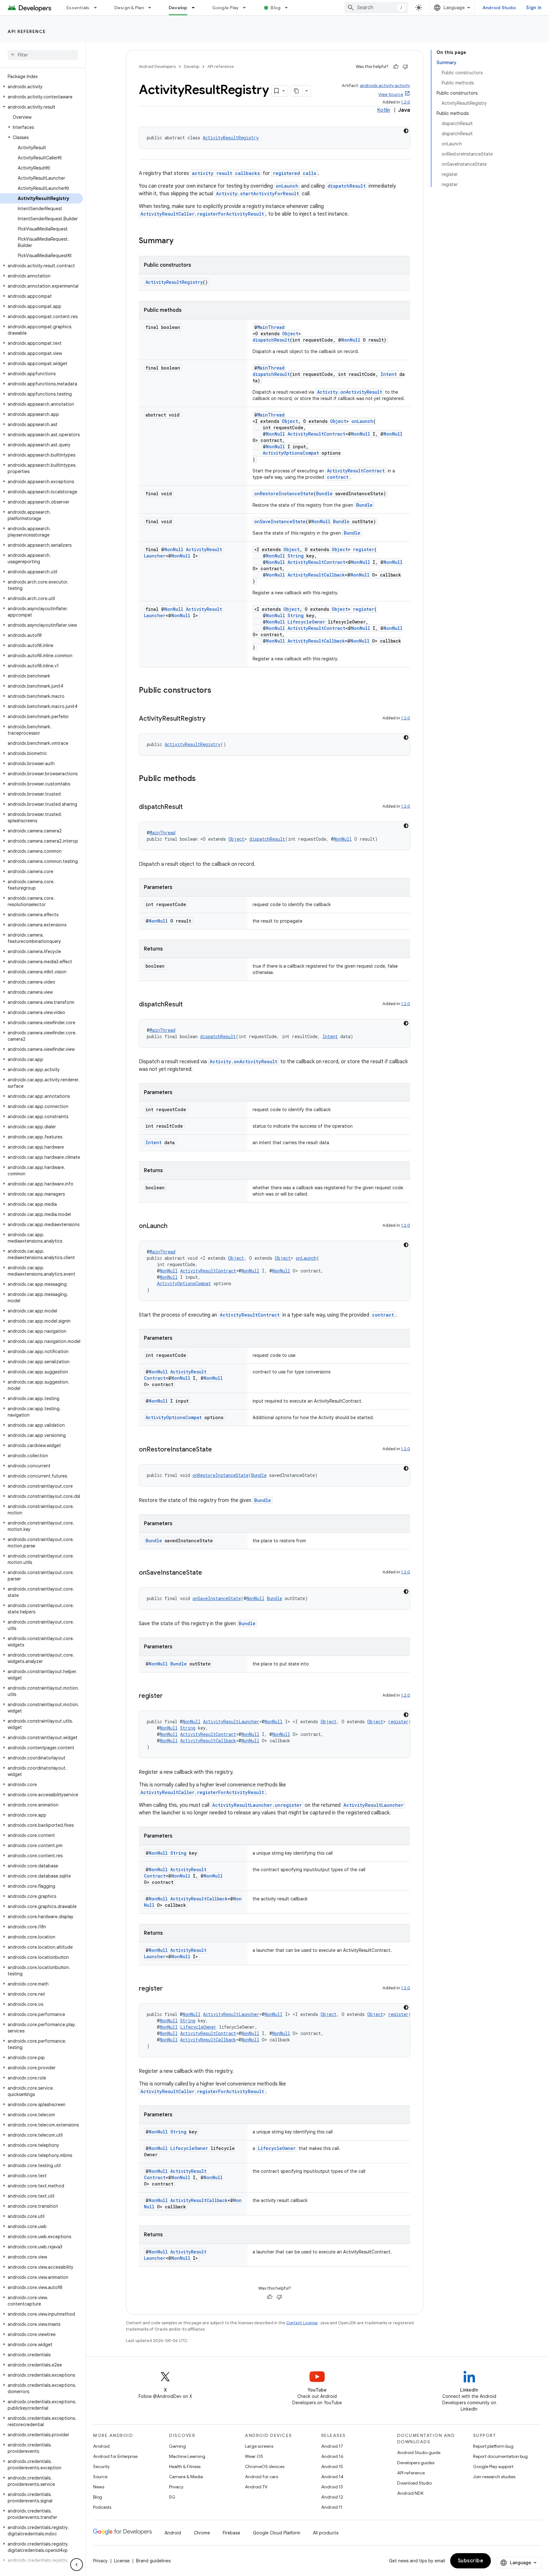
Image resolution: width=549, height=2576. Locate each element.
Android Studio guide (419, 2453)
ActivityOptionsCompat (291, 453)
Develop (178, 8)
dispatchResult (347, 186)
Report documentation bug (500, 2456)
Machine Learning (187, 2456)
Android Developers (157, 67)
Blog (276, 8)
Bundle (324, 494)
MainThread (271, 327)
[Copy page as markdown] (297, 91)
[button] (41, 87)
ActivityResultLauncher (231, 1722)
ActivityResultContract (316, 434)
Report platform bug (493, 2446)
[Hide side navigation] (77, 2565)
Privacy (176, 2487)
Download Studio (414, 2483)
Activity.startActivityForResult (258, 194)
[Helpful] (396, 67)
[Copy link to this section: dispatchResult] (189, 807)
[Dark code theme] (406, 131)
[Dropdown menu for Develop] (196, 8)
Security (101, 2466)
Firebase (231, 2533)
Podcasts (102, 2507)
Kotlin (384, 110)
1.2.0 (406, 102)
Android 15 (332, 2466)
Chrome (202, 2533)
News (99, 2487)
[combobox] (376, 8)
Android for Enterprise (115, 2456)
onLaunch (287, 186)
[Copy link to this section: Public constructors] (218, 691)
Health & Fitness (185, 2466)
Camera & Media (186, 2477)
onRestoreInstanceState (284, 494)
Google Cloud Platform (277, 2533)
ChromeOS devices (265, 2466)
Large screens (259, 2446)
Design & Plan (129, 8)
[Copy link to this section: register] (169, 1696)
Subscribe (471, 2561)
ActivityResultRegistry (231, 138)
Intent (389, 374)
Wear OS (254, 2456)
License (122, 2561)
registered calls (295, 173)
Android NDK (410, 2493)
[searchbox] (43, 55)
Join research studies (494, 2477)
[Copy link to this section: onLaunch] (174, 1226)
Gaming (177, 2446)
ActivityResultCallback (316, 575)
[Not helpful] (405, 67)
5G (172, 2497)
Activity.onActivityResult (350, 392)
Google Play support (493, 2466)
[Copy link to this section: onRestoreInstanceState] (218, 1450)
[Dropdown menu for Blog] (289, 8)
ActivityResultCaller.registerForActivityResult (202, 214)
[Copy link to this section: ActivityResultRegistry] (212, 719)
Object (290, 334)
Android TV (256, 2487)
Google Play (226, 8)
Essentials (78, 8)
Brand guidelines (153, 2561)
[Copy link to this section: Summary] (180, 241)
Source (100, 2477)
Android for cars (261, 2477)
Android (101, 2446)
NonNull (351, 340)
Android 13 (332, 2487)
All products (326, 2533)
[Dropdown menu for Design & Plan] (152, 8)
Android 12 (332, 2497)
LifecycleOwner (306, 622)
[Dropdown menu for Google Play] (247, 8)
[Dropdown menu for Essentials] (98, 8)
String (296, 556)
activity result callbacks (226, 173)
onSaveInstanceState (280, 521)
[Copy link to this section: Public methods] (202, 779)
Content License (302, 2323)
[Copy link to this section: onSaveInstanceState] (208, 1573)
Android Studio (499, 8)
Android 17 (332, 2446)
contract (338, 477)
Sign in (534, 8)
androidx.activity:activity (385, 86)
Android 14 (332, 2477)
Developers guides (416, 2463)
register (364, 549)
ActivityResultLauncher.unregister (257, 1805)
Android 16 (332, 2456)
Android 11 (332, 2507)
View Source (391, 94)
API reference (27, 31)
